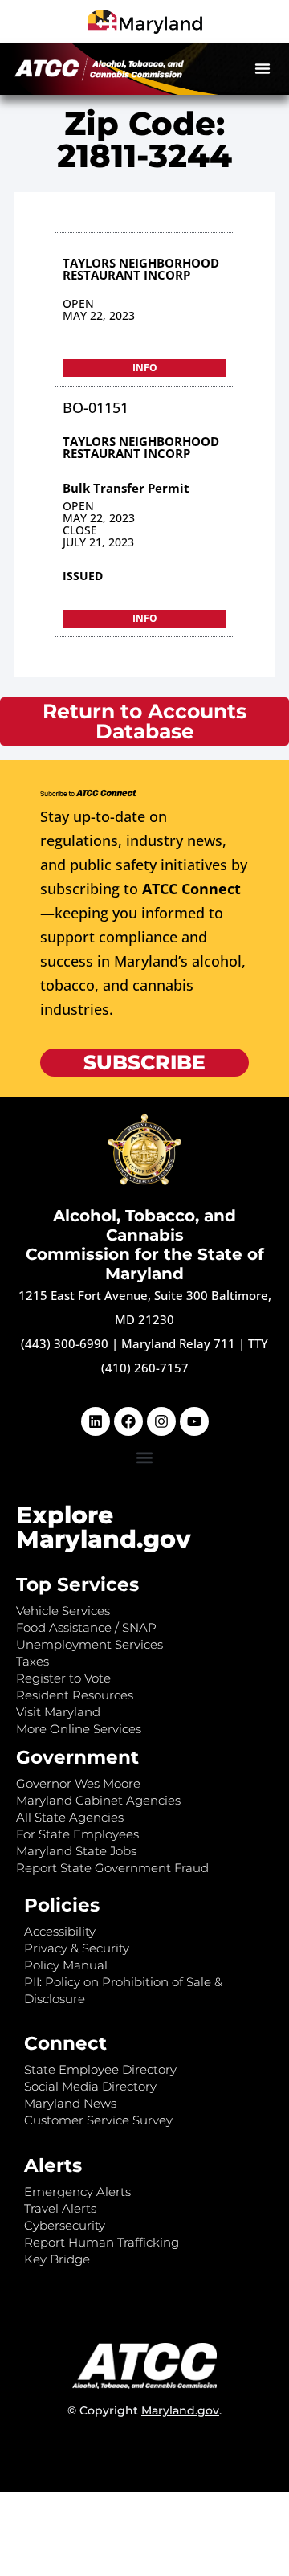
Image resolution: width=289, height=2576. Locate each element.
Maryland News (70, 2103)
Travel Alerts (60, 2208)
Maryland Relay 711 (180, 1343)
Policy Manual (66, 1965)
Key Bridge (57, 2259)
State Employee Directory (100, 2069)
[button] (263, 68)
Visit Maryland (58, 1712)
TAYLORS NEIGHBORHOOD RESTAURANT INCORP (141, 269)
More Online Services (79, 1729)
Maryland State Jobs (76, 1851)
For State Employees (77, 1834)
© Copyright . (144, 2410)
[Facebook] (128, 1421)
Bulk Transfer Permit (126, 488)
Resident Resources (75, 1695)
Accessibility (60, 1931)
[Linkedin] (96, 1421)
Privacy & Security (77, 1948)
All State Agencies (70, 1817)
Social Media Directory (90, 2086)
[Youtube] (194, 1421)
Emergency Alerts (77, 2192)
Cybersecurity (65, 2225)
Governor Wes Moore (78, 1783)
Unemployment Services (90, 1644)
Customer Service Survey (98, 2120)
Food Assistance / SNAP (86, 1627)
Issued (83, 576)
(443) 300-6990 (65, 1343)
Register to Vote (63, 1678)
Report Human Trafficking (102, 2242)
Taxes (33, 1661)
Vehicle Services (63, 1611)
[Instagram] (161, 1421)
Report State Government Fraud (112, 1868)
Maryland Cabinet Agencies (98, 1800)
